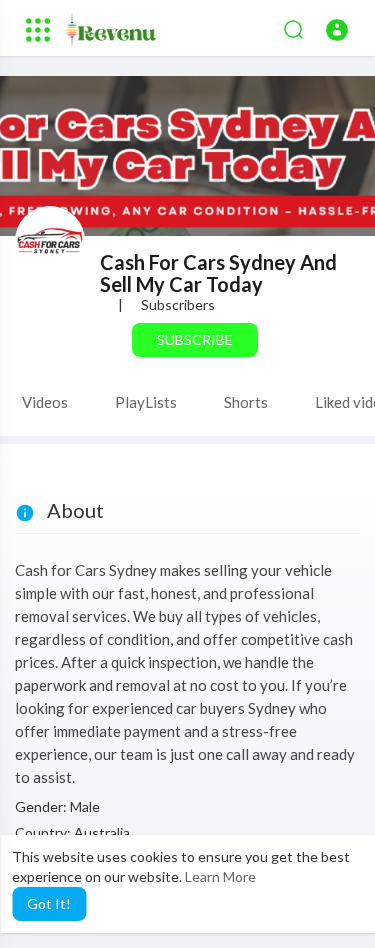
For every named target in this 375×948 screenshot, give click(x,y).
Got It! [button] (49, 903)
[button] (337, 30)
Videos (45, 402)
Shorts (246, 402)
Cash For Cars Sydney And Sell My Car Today (218, 273)
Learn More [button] (220, 876)
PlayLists (146, 402)
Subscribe (195, 339)
